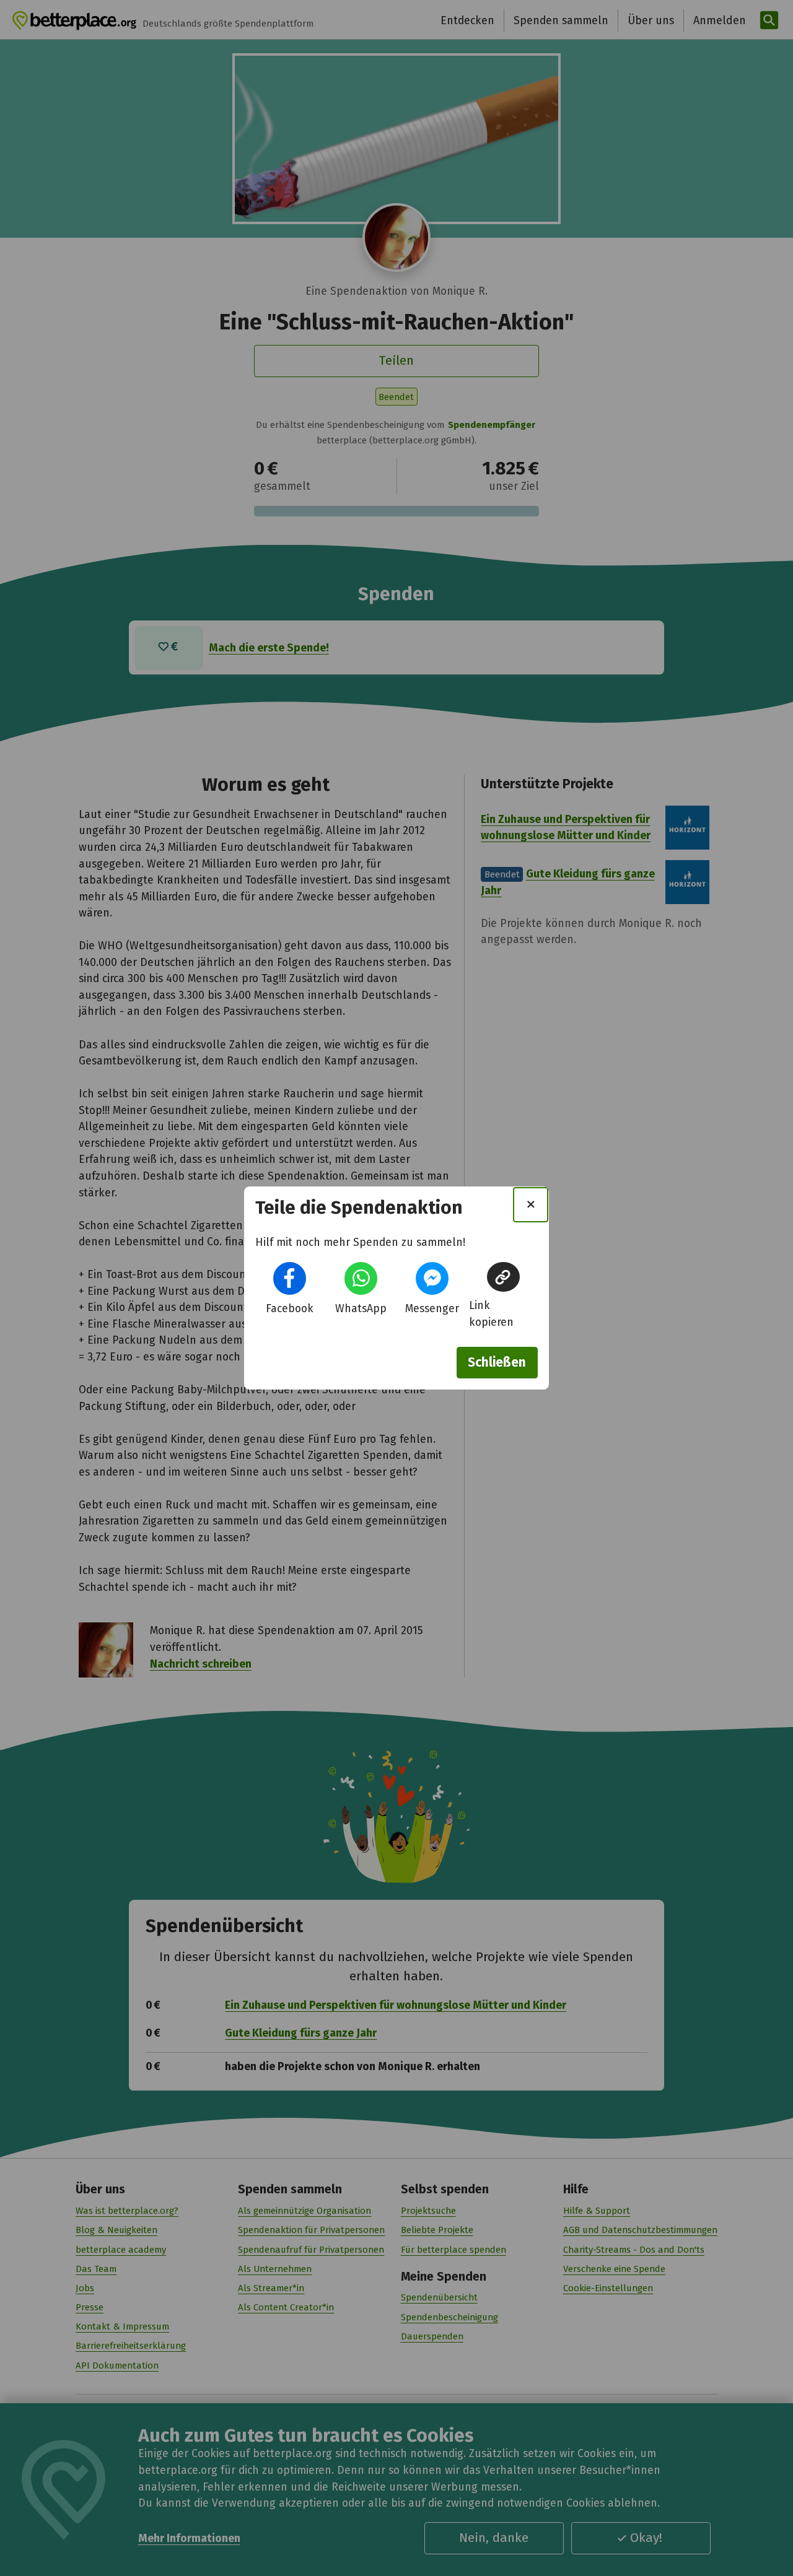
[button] (290, 1278)
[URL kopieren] (503, 1277)
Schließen (497, 1362)
